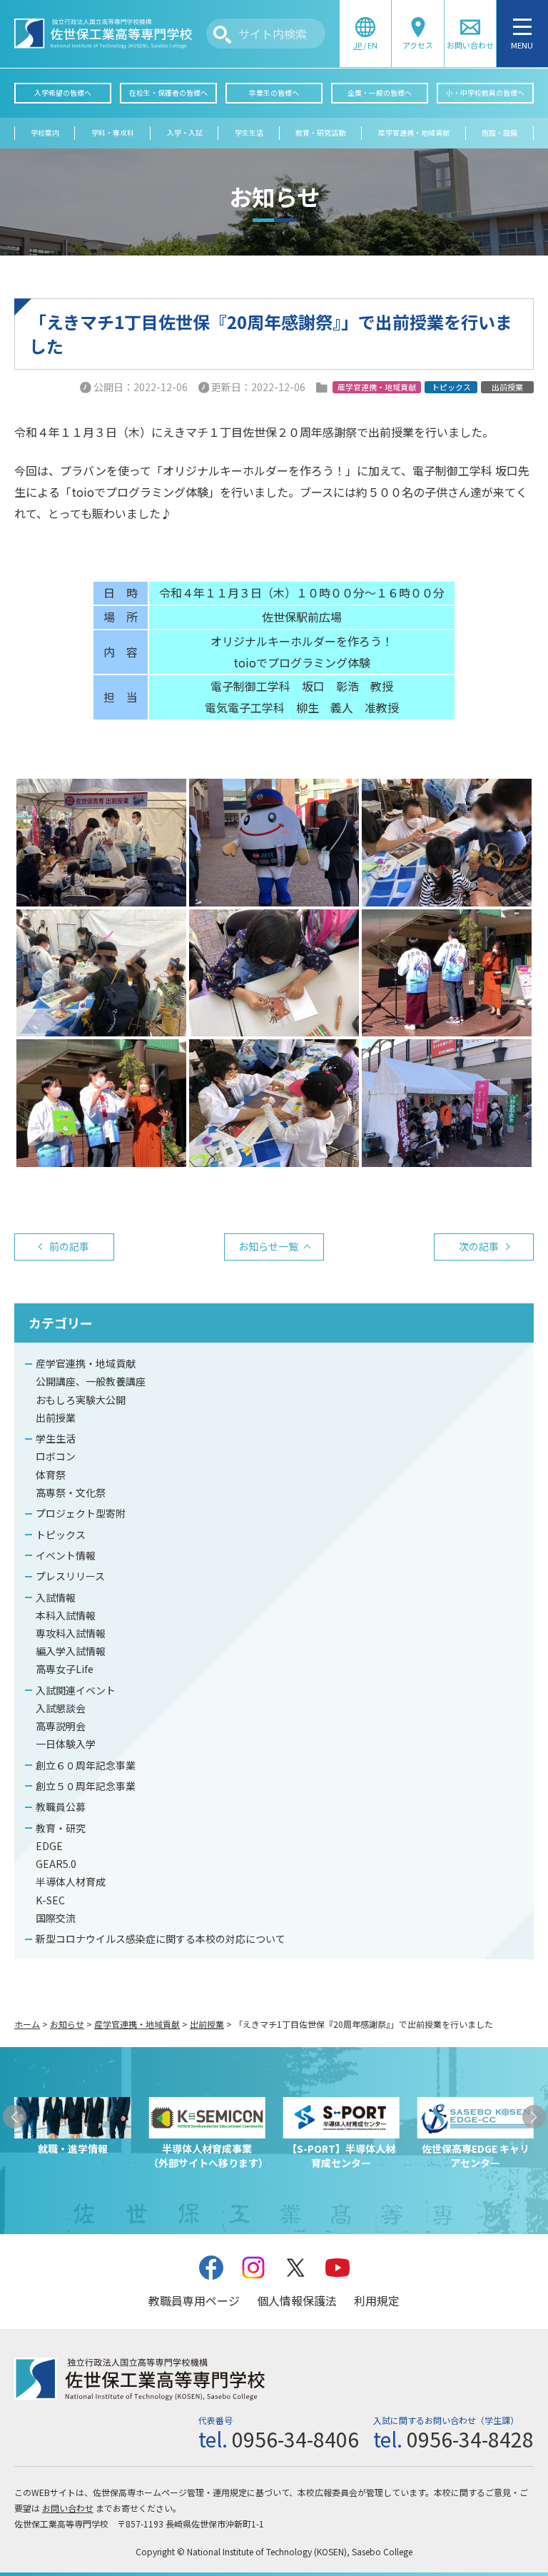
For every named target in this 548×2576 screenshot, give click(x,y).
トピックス (61, 1535)
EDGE (49, 1846)
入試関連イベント (76, 1690)
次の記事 (479, 1246)
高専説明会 (61, 1726)
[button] (15, 2117)
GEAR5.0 (56, 1864)
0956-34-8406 (295, 2439)
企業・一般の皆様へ (380, 93)
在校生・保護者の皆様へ (168, 93)
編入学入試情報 (71, 1651)
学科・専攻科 (113, 133)
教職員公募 (61, 1807)
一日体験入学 (66, 1744)
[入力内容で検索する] (222, 35)
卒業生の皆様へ (274, 93)
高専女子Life (65, 1669)
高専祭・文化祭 (71, 1492)
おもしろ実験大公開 (81, 1400)
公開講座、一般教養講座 (91, 1381)
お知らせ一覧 (268, 1246)
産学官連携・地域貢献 (414, 133)
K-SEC (50, 1900)
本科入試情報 (66, 1615)
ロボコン (56, 1456)
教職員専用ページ (194, 2300)
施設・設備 (499, 133)
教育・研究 (61, 1828)
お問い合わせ (68, 2508)
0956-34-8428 (470, 2439)
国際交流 (56, 1918)
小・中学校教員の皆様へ (485, 93)
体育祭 (51, 1475)
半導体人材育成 (71, 1882)
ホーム (27, 2024)
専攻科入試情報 (71, 1633)
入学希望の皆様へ (63, 93)
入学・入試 (185, 133)
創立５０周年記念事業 (86, 1786)
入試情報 (56, 1597)
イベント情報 (66, 1555)
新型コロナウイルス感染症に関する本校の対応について (161, 1939)
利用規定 (377, 2300)
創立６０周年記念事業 (86, 1765)
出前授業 (56, 1418)
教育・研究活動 (320, 133)
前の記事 (69, 1246)
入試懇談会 (61, 1708)
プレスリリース (70, 1576)
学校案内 (45, 133)
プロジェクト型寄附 (81, 1513)
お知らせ (67, 2024)
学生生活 (249, 133)
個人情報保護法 (297, 2300)
